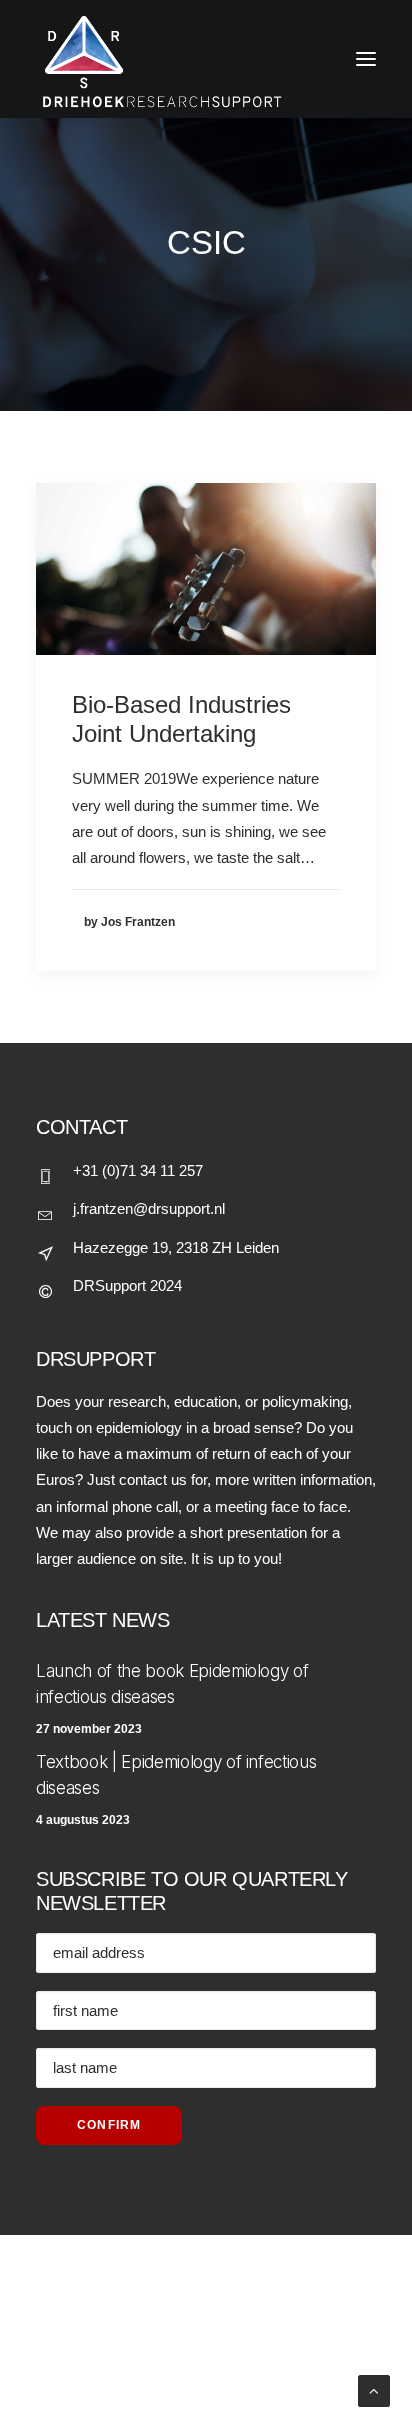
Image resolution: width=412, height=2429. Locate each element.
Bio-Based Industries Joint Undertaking (181, 719)
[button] (206, 569)
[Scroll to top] (374, 2389)
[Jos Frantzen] (206, 59)
